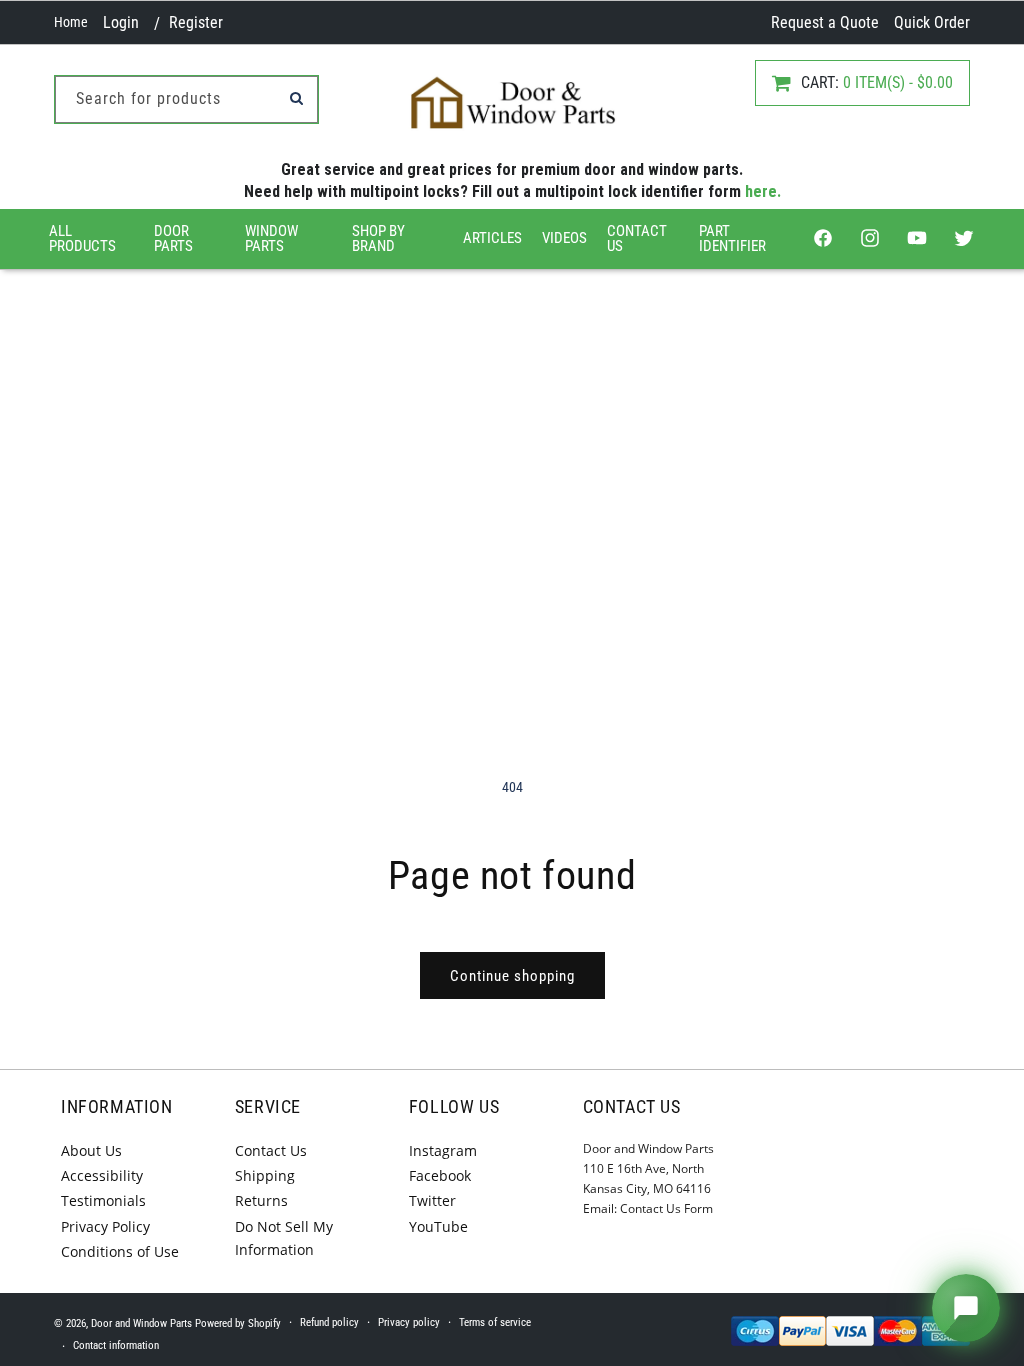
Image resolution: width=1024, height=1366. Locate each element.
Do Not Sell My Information (284, 1238)
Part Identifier (732, 238)
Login (121, 22)
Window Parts (271, 238)
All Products (82, 238)
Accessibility (102, 1175)
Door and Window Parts (141, 1323)
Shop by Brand (378, 238)
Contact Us (637, 238)
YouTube (438, 1226)
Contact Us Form (666, 1208)
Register (196, 22)
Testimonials (103, 1200)
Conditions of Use (120, 1251)
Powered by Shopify (238, 1323)
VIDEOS (564, 238)
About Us (91, 1150)
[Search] (296, 98)
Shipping (265, 1175)
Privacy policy (409, 1322)
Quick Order (932, 22)
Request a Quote (825, 22)
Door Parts (173, 238)
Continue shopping (512, 976)
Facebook (440, 1175)
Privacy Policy (105, 1226)
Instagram (443, 1150)
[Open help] (966, 1308)
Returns (261, 1200)
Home (71, 22)
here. (763, 191)
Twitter (432, 1200)
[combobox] (186, 99)
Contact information (116, 1345)
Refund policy (329, 1322)
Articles (492, 238)
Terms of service (495, 1322)
